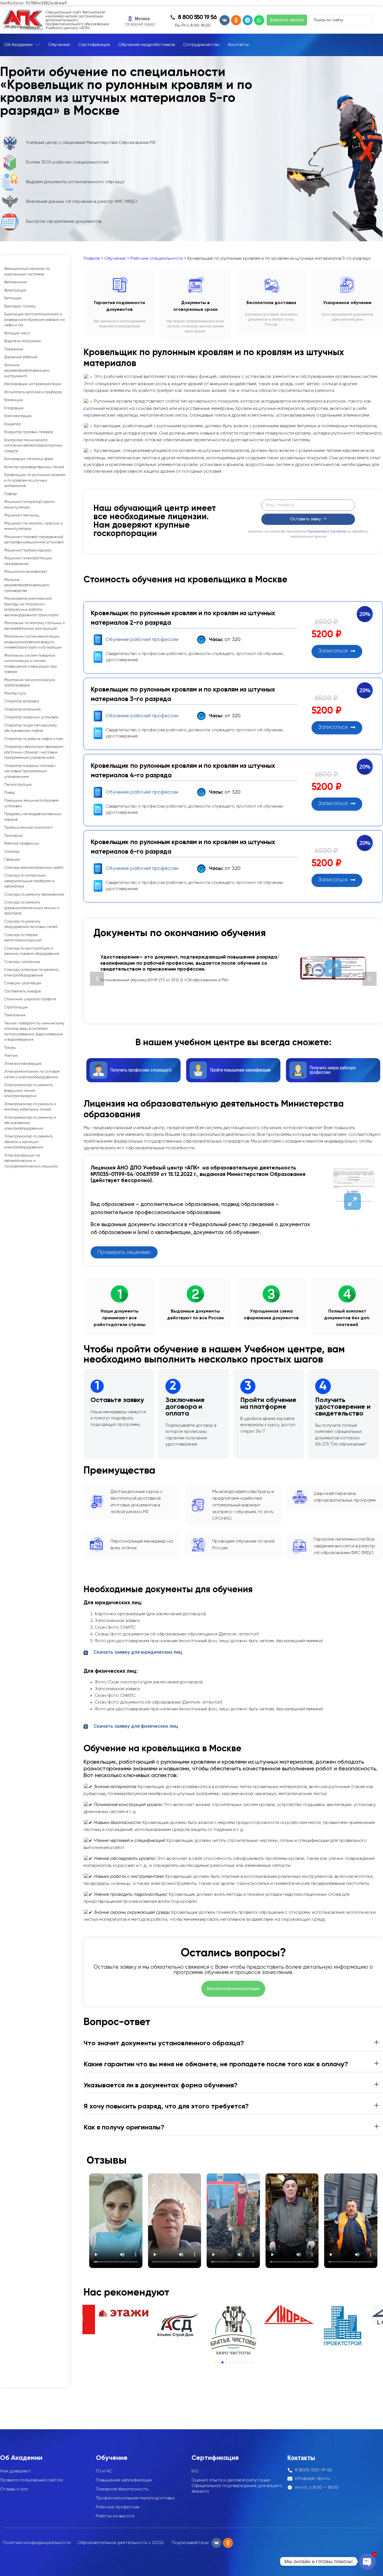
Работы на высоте (115, 2516)
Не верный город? (140, 24)
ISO (195, 2471)
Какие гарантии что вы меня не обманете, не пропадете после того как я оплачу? (216, 2064)
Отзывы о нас (14, 2489)
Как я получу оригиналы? (124, 2127)
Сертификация (215, 2458)
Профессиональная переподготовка (135, 2498)
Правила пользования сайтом (31, 2480)
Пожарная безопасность (122, 2489)
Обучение (115, 259)
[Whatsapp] (259, 20)
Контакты (301, 2458)
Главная (92, 259)
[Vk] (225, 20)
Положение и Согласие (327, 532)
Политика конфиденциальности (37, 2543)
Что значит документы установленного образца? (164, 2043)
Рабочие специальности (157, 259)
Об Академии (21, 2458)
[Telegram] (248, 20)
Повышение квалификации (124, 2480)
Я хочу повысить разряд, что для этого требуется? (166, 2106)
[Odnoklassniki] (236, 20)
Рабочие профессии (118, 2507)
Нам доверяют (16, 2471)
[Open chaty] (367, 2561)
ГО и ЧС (104, 2471)
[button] (97, 979)
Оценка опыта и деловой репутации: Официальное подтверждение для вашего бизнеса (237, 2486)
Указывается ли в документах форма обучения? (161, 2085)
